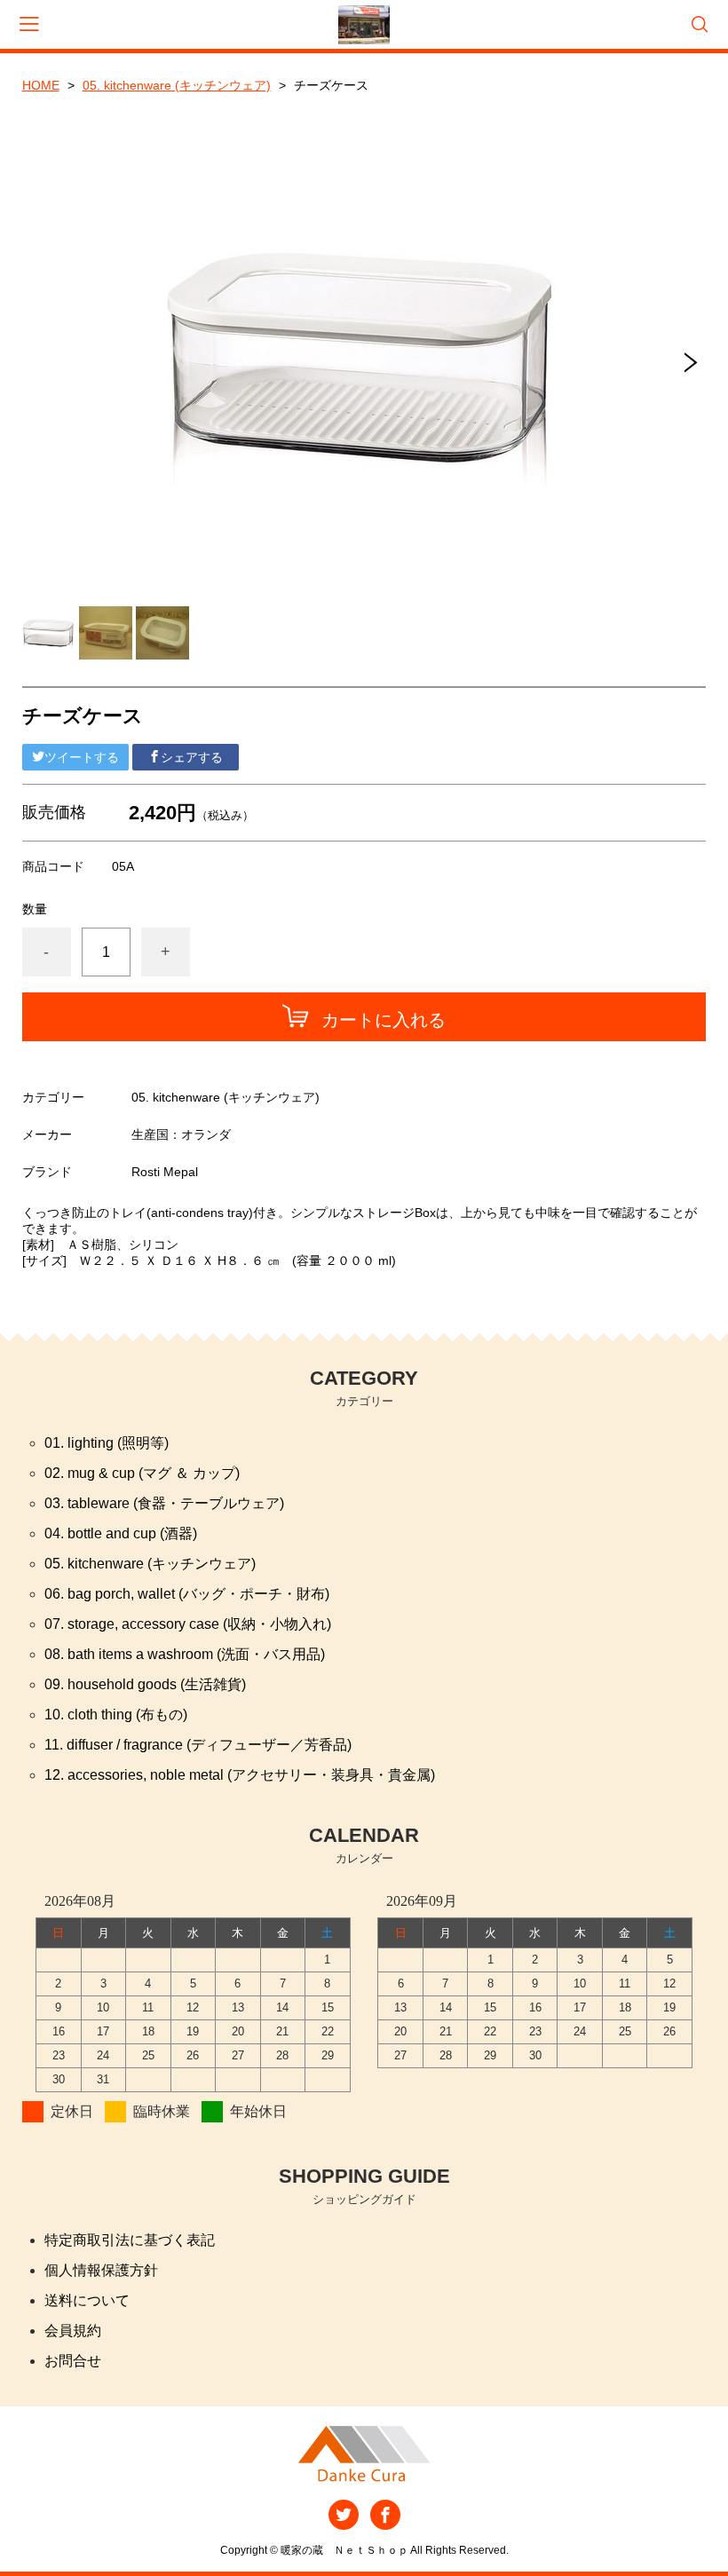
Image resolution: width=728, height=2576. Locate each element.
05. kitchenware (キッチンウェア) (177, 85)
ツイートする (82, 757)
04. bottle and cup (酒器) (121, 1533)
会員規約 (73, 2331)
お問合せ (73, 2361)
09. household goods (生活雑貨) (145, 1684)
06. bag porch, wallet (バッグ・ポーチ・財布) (187, 1594)
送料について (87, 2300)
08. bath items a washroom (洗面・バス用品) (185, 1654)
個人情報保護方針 (101, 2270)
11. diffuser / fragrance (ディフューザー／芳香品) (198, 1745)
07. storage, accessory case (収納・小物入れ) (188, 1624)
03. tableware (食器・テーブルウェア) (164, 1503)
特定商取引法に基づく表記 (130, 2240)
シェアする (192, 757)
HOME (41, 85)
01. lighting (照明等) (107, 1443)
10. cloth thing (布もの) (116, 1715)
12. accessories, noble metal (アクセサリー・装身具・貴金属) (240, 1775)
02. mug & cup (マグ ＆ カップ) (142, 1473)
